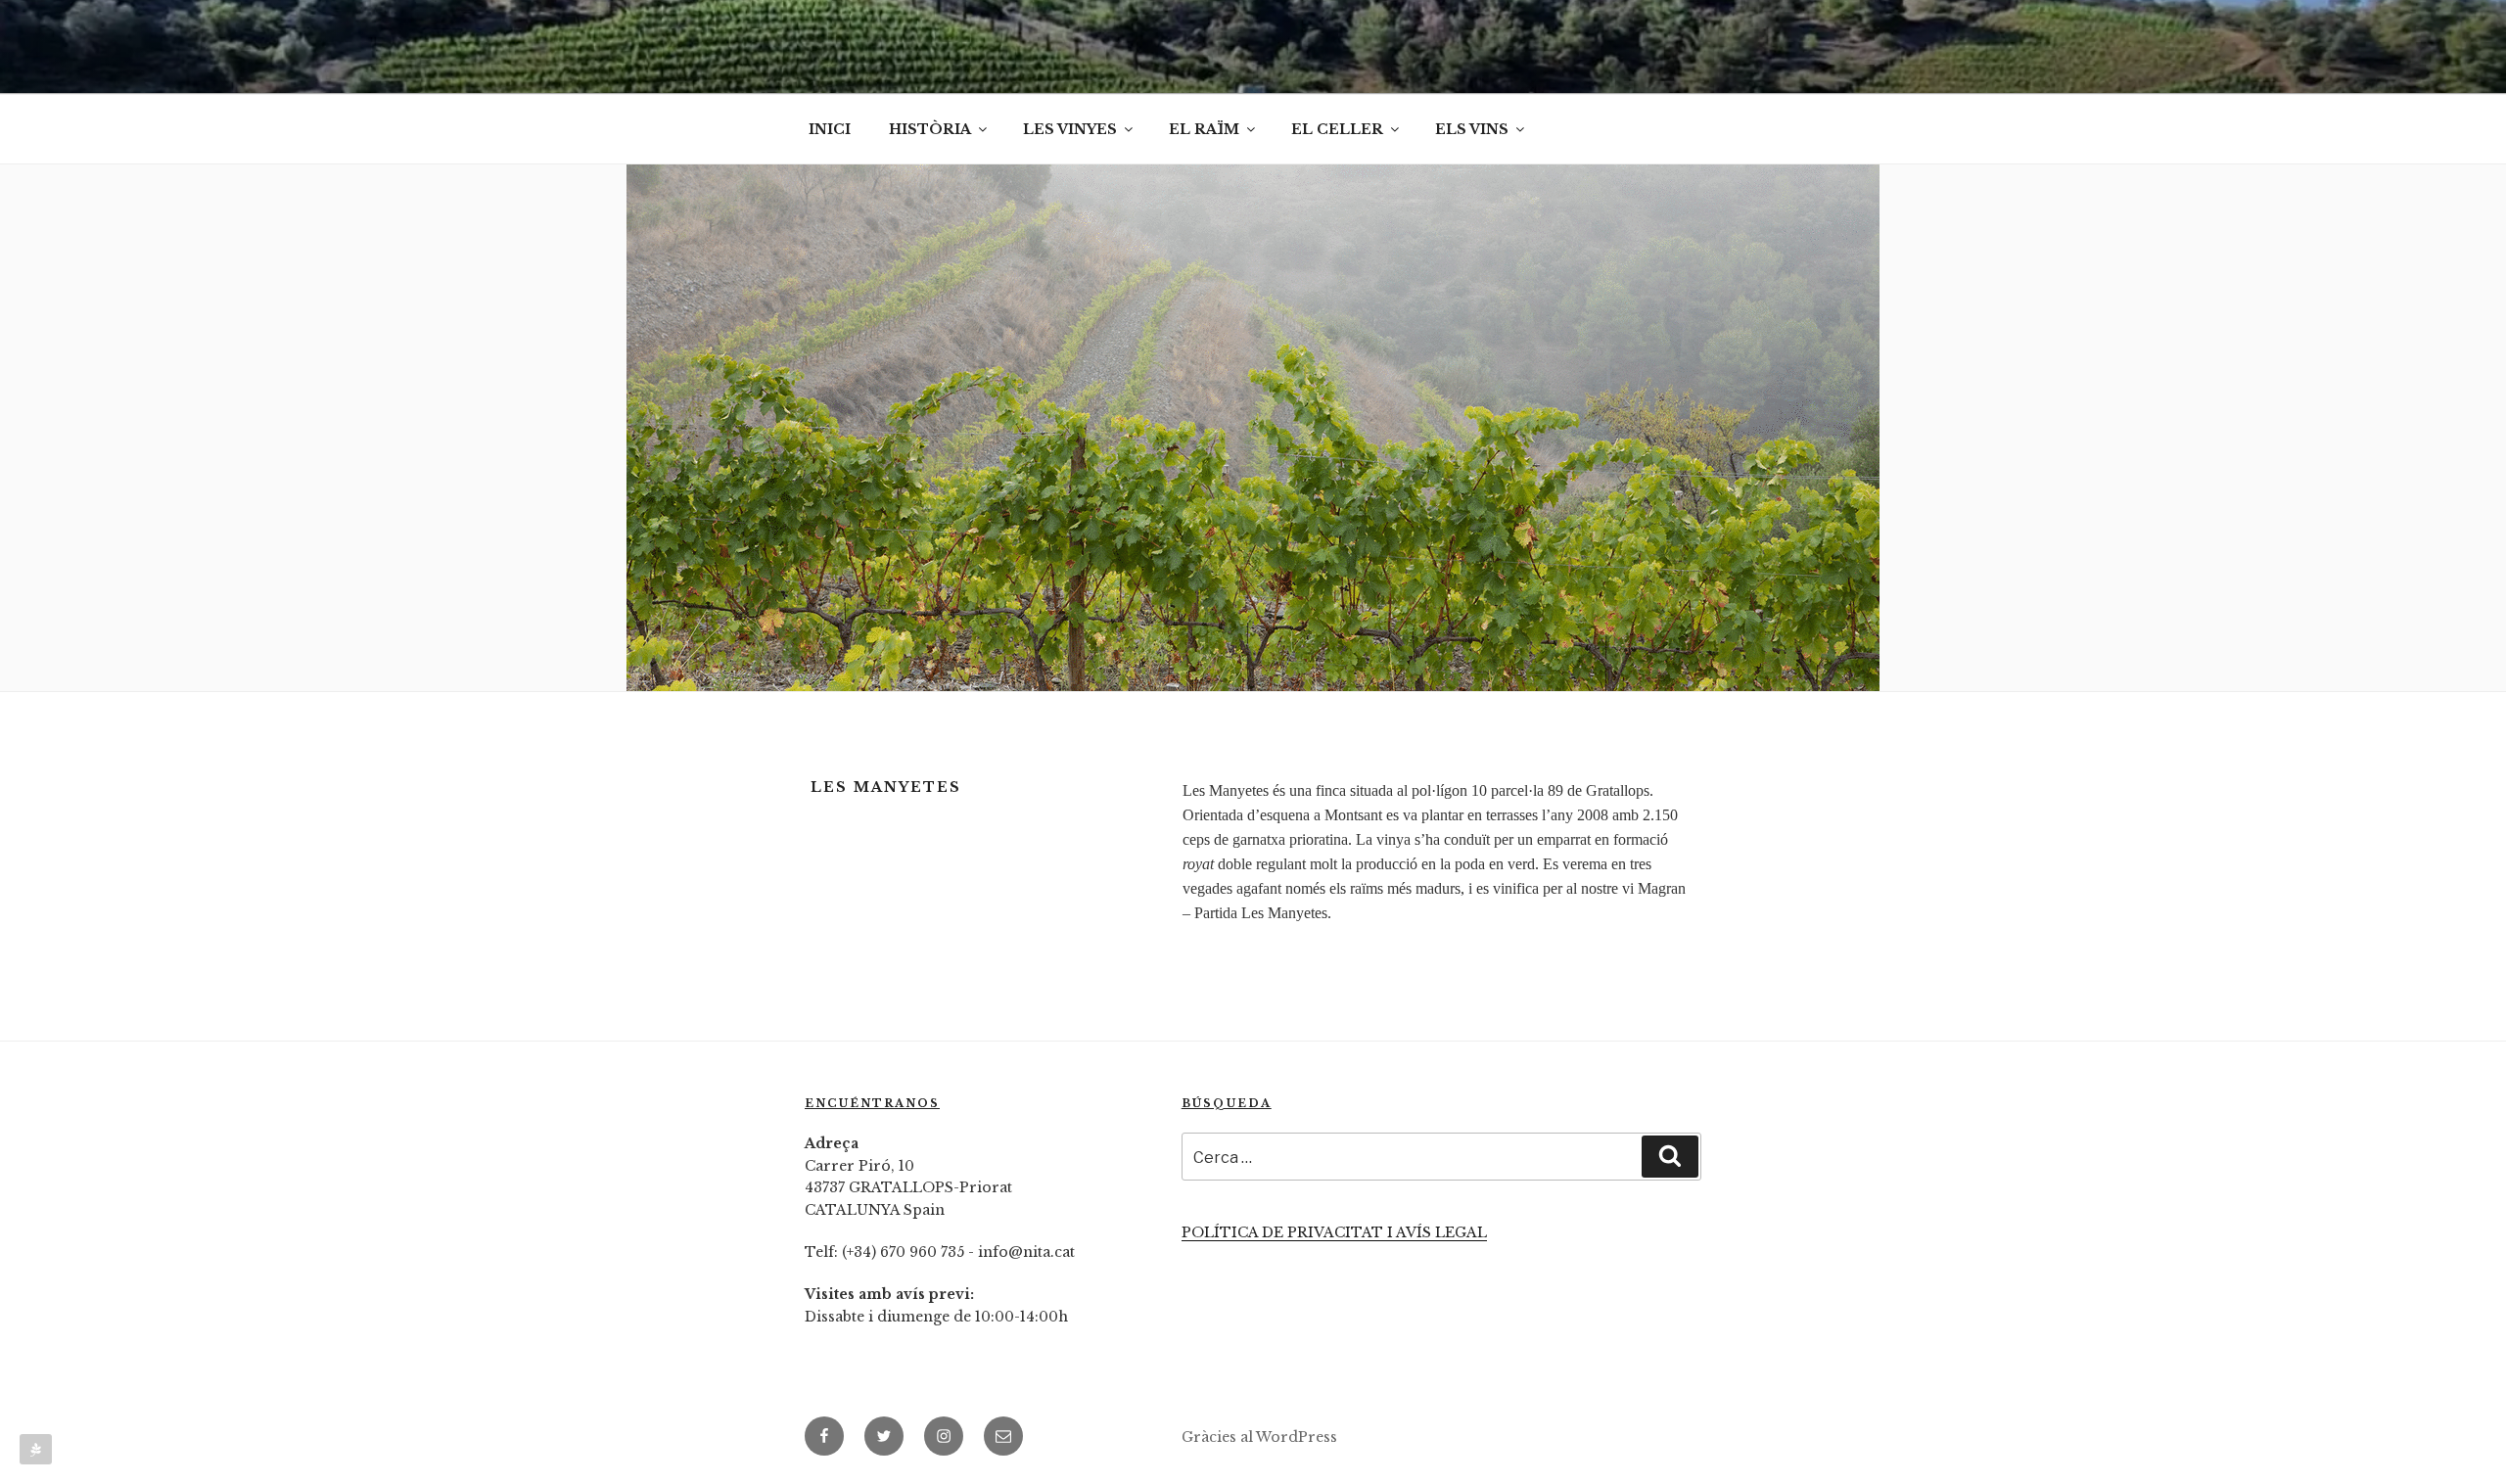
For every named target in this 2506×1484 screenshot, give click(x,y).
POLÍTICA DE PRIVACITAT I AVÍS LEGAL (1334, 1232)
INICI (830, 129)
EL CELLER (1337, 129)
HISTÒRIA (930, 129)
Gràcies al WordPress (1259, 1437)
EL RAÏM (1204, 129)
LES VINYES (1070, 129)
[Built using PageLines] (36, 1449)
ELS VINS (1472, 129)
